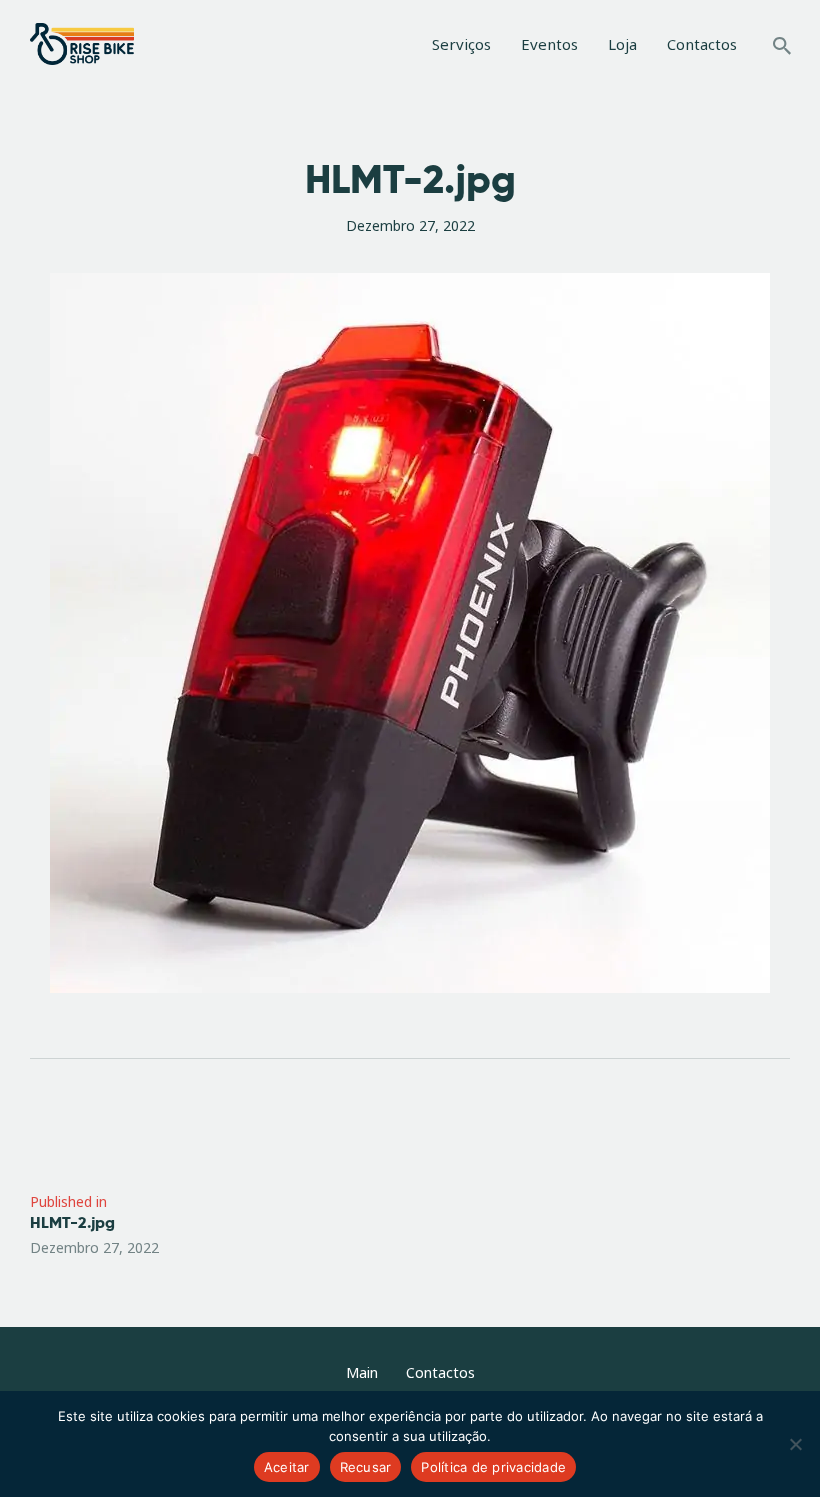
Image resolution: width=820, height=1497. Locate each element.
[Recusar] (795, 1444)
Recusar (366, 1467)
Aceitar (287, 1467)
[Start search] (782, 46)
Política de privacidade (493, 1467)
